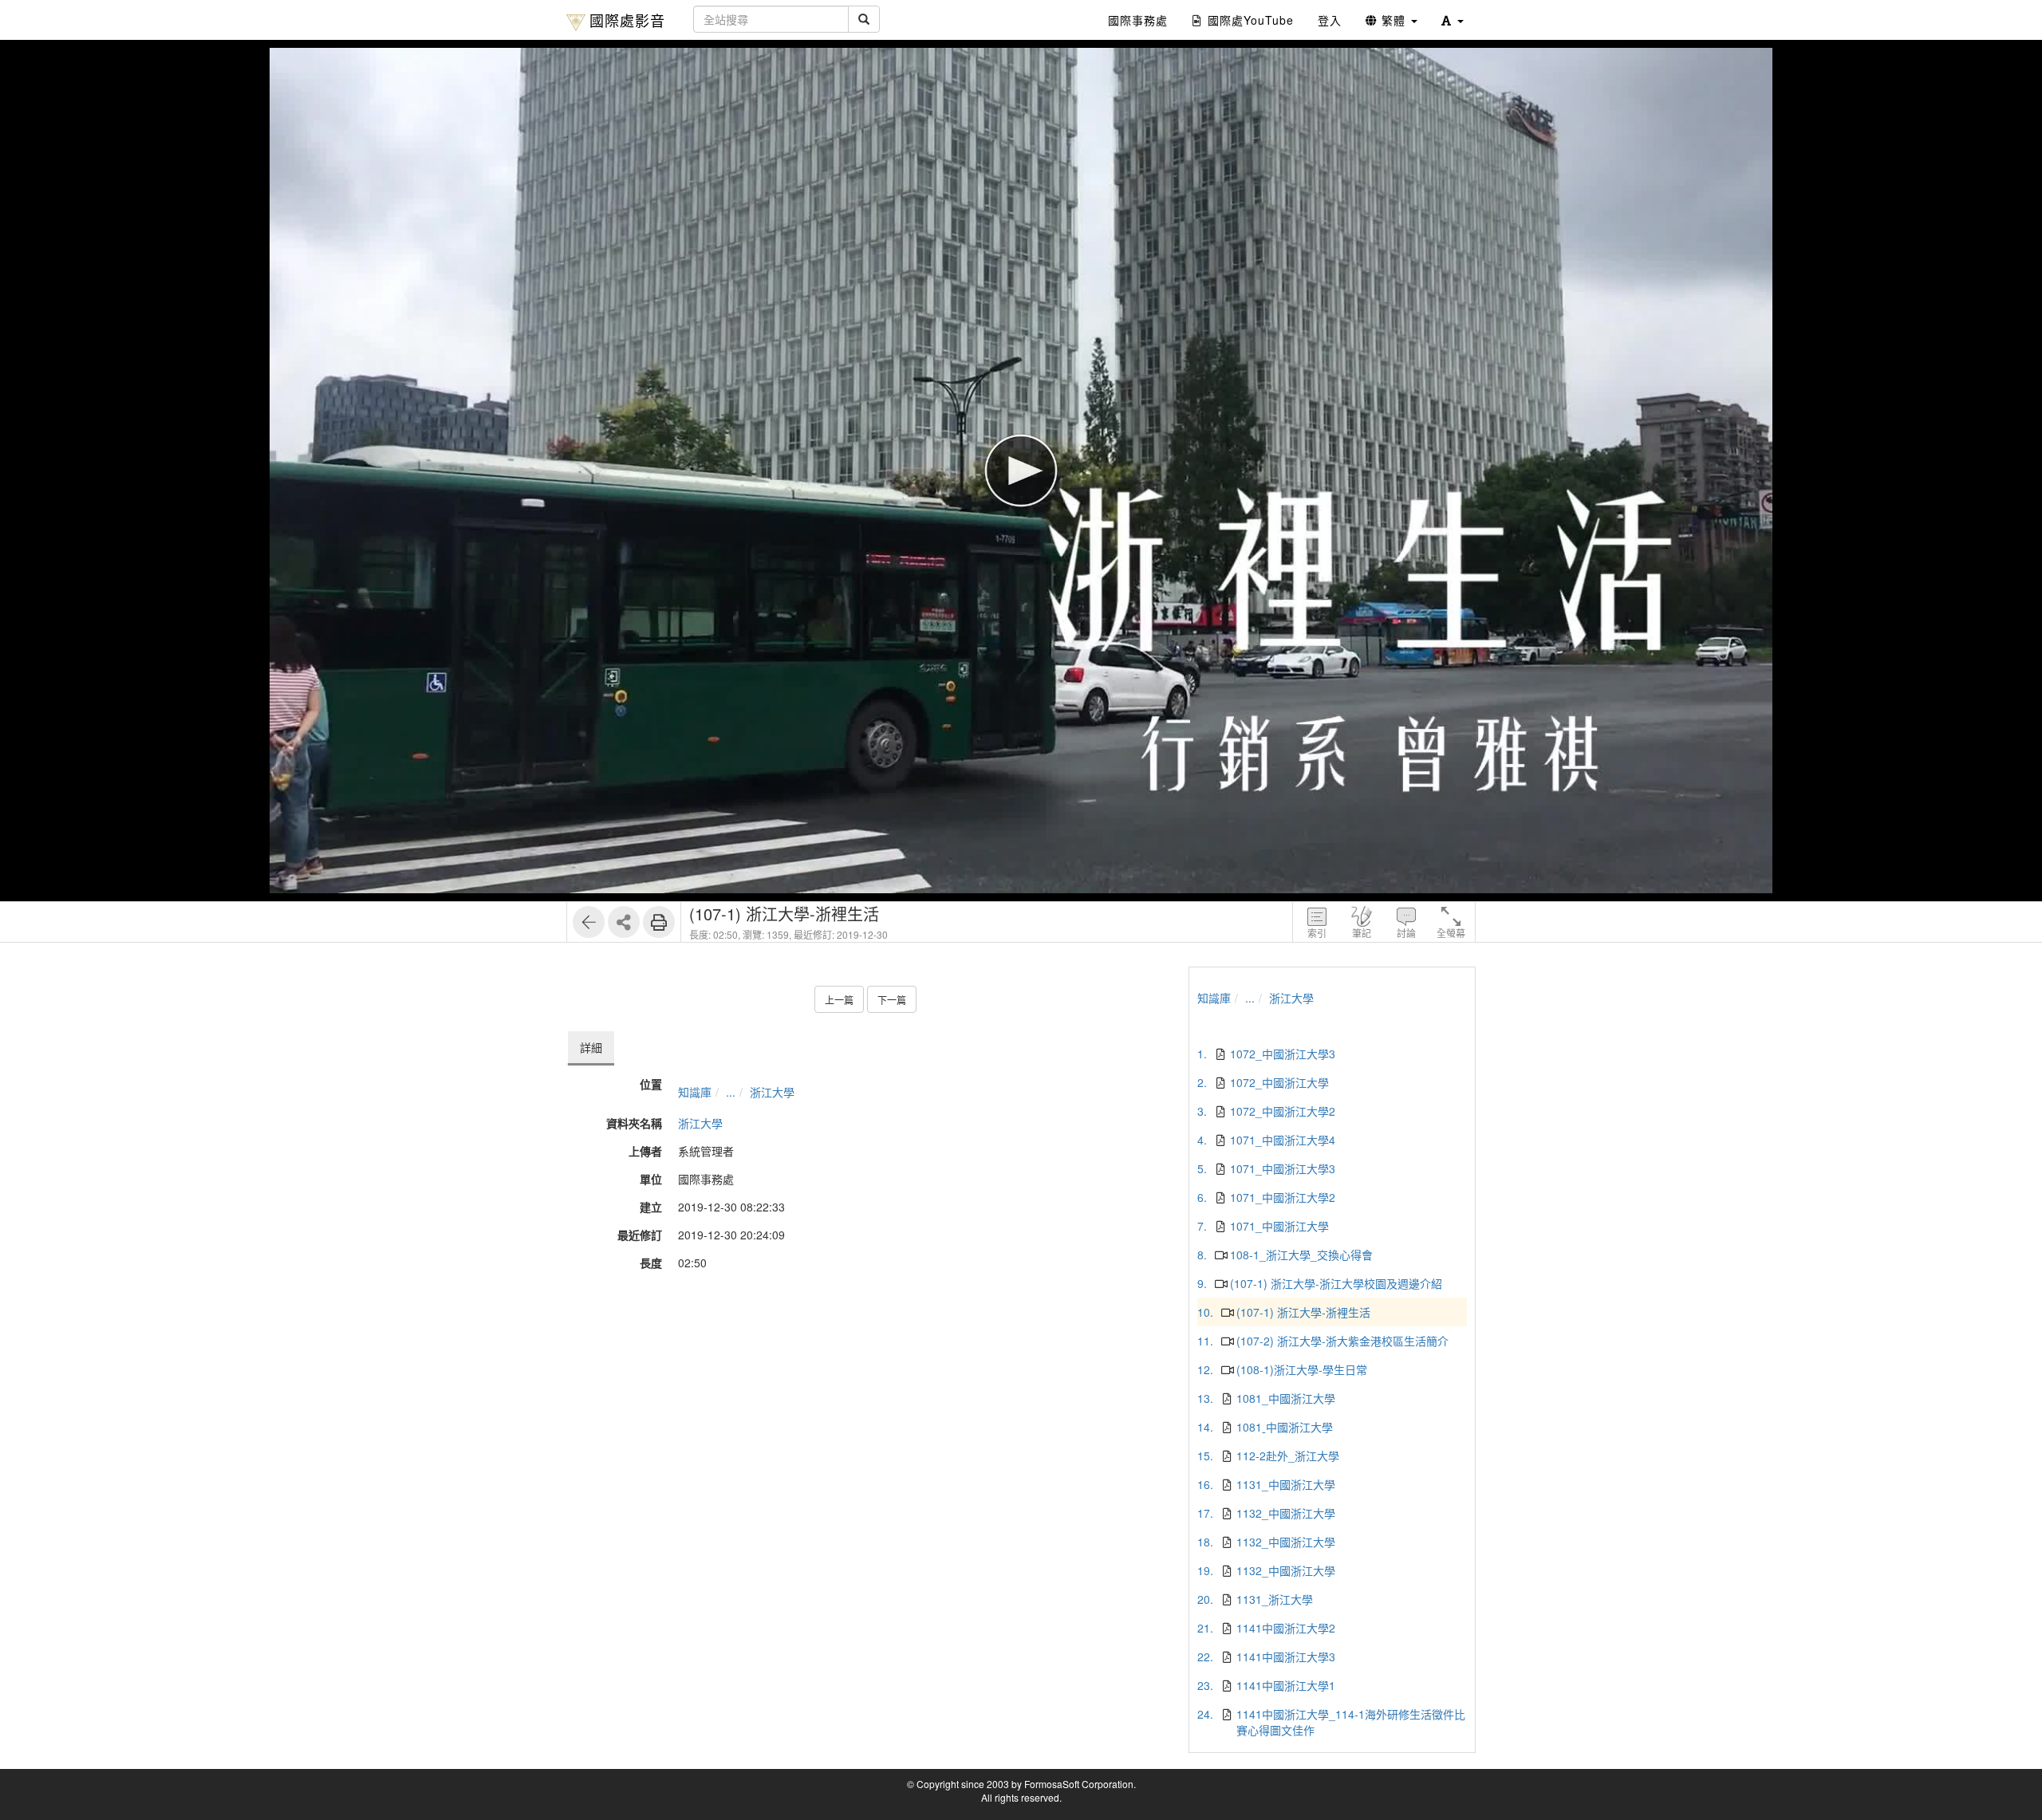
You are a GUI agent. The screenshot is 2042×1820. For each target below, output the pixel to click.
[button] (1453, 20)
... (731, 1092)
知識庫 (695, 1092)
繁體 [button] (1394, 20)
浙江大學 (772, 1092)
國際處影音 (627, 20)
